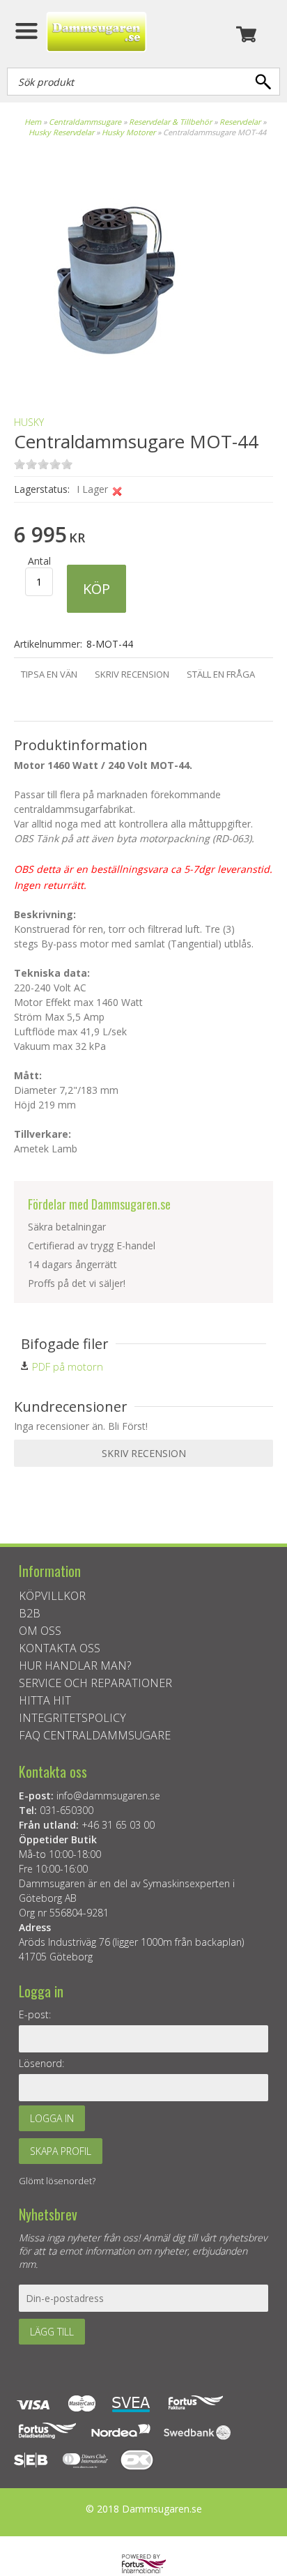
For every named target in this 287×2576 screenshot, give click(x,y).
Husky (29, 422)
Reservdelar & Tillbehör (170, 122)
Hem (33, 122)
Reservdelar (241, 122)
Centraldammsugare (85, 122)
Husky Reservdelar (62, 132)
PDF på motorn (68, 1366)
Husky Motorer (129, 132)
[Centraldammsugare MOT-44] (111, 381)
